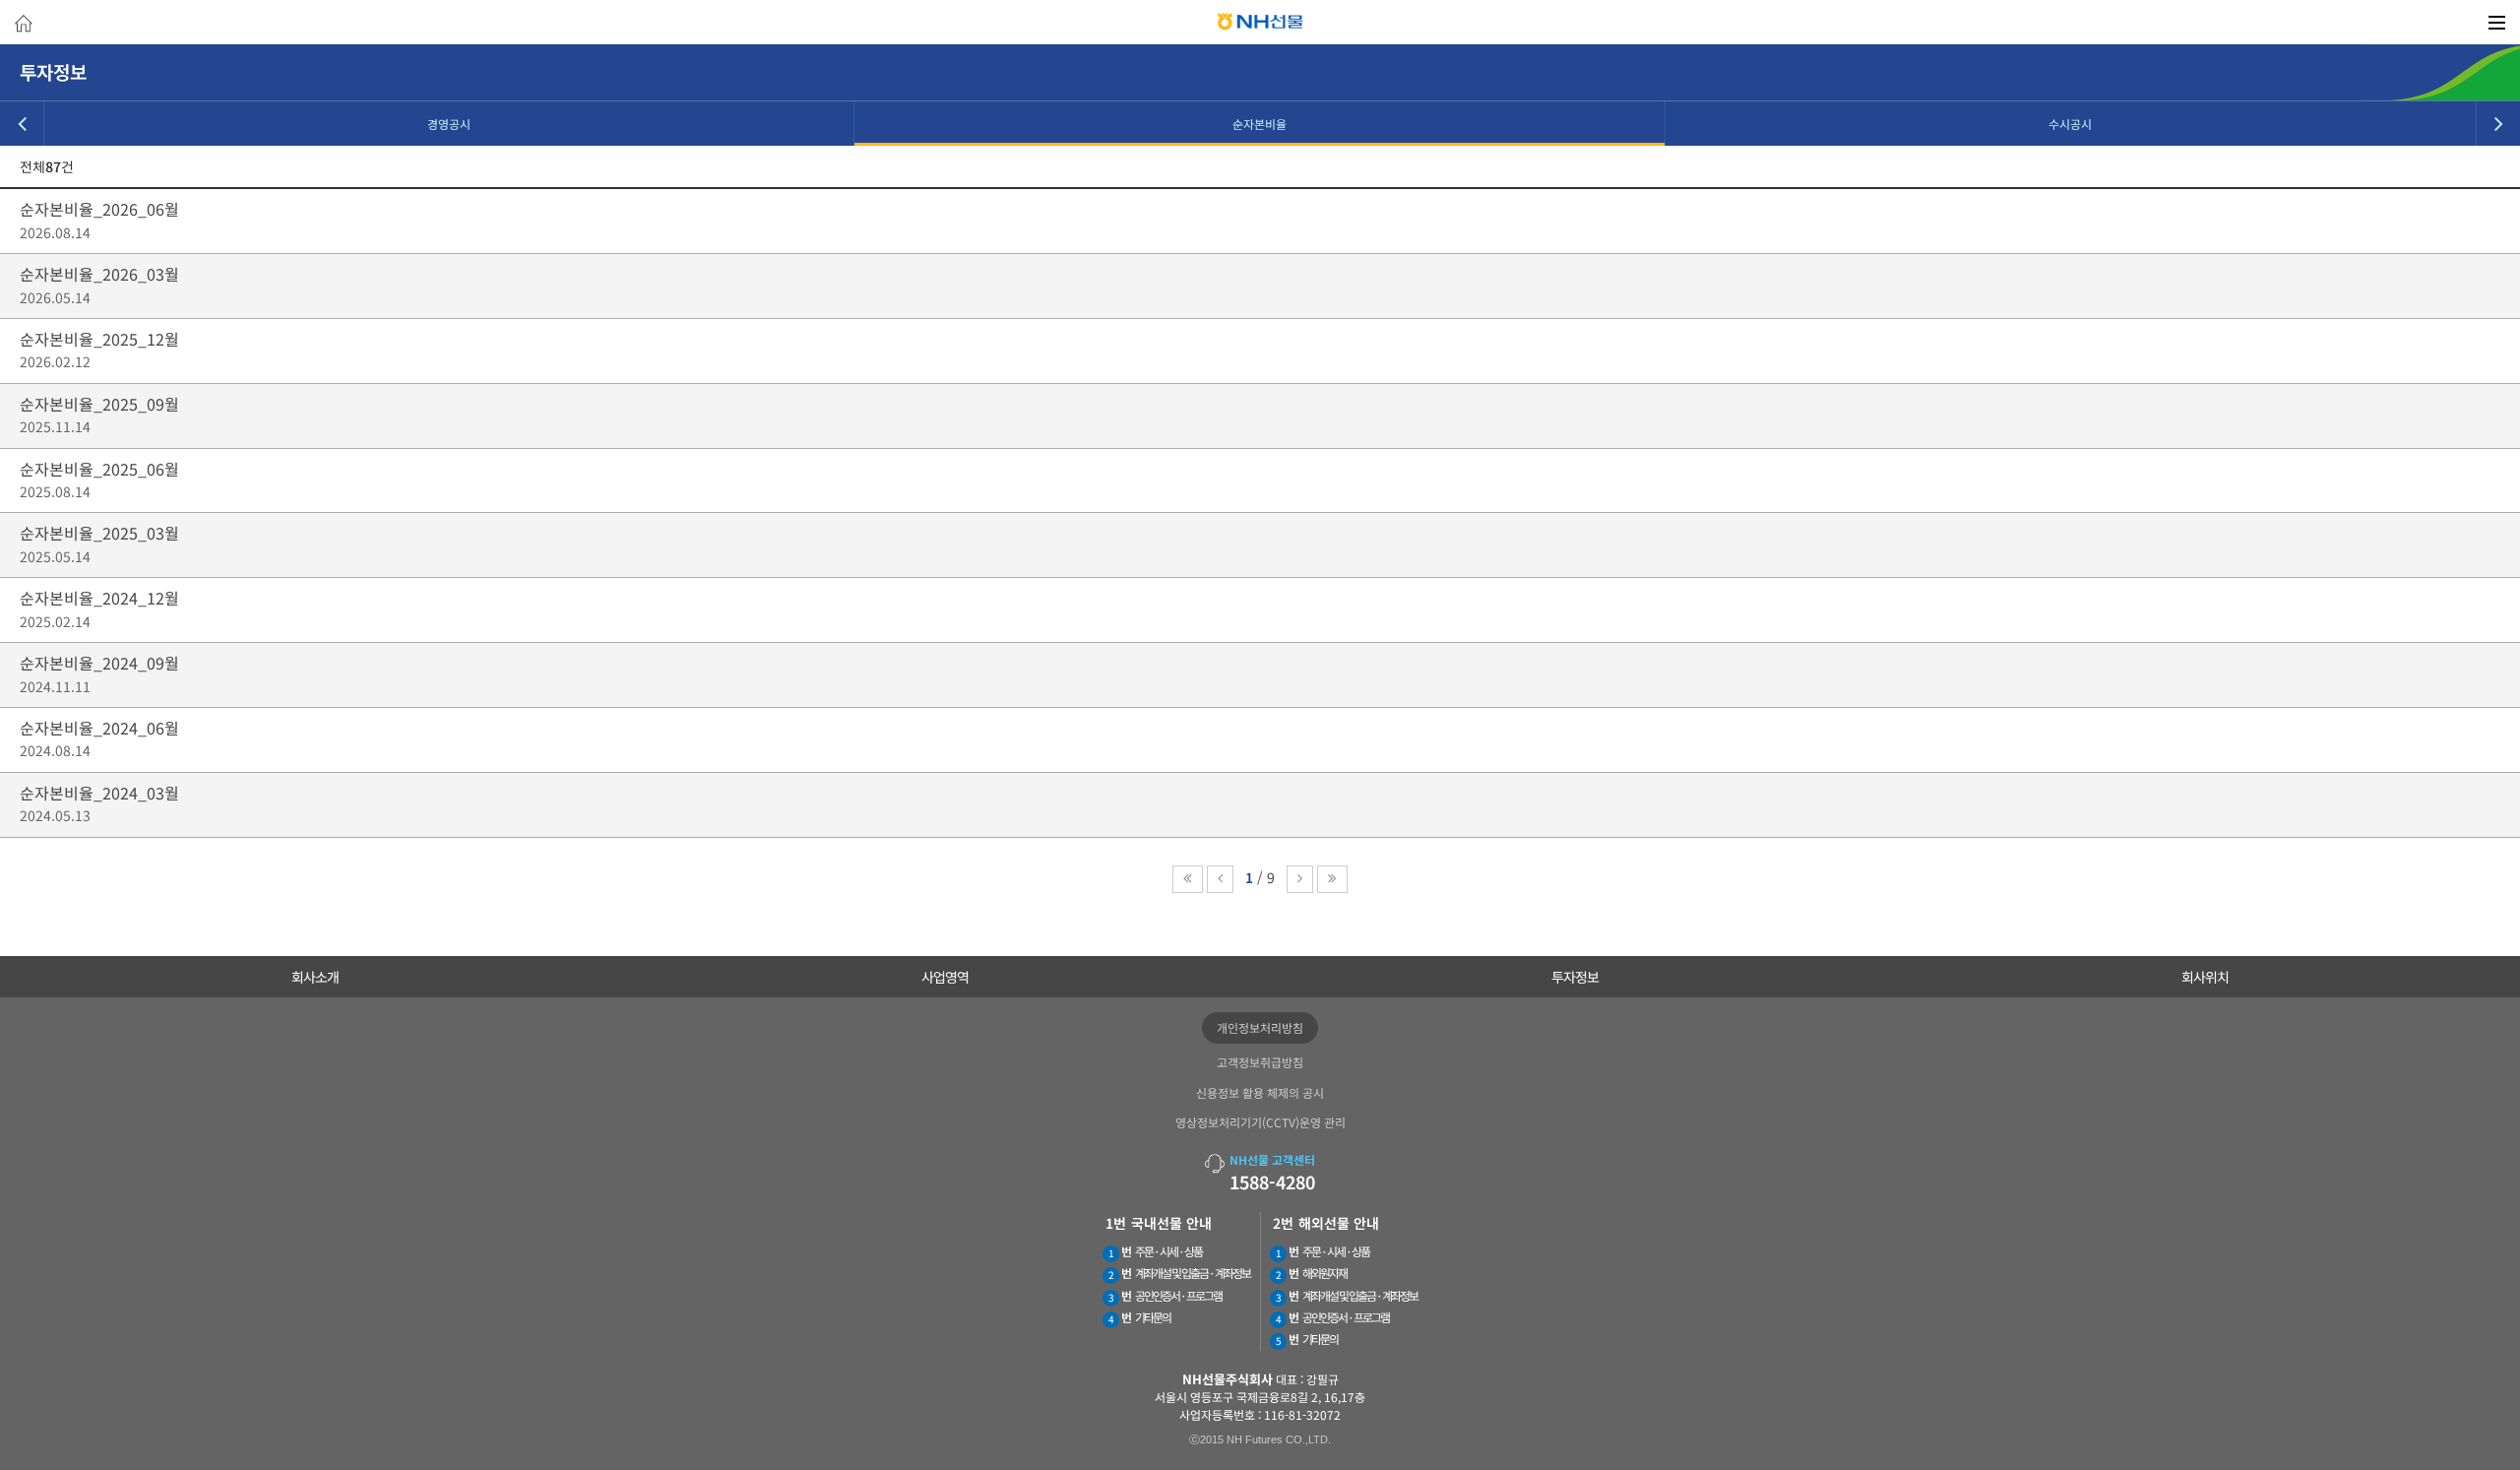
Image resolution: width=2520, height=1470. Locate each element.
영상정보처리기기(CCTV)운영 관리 (1260, 1122)
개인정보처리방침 (1260, 1027)
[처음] (1188, 879)
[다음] (1300, 879)
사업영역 (945, 977)
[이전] (1220, 879)
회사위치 (2205, 977)
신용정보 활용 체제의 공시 (1260, 1092)
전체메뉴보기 (2497, 23)
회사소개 (315, 977)
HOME (24, 26)
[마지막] (1332, 879)
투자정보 (1575, 977)
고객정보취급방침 (1260, 1062)
